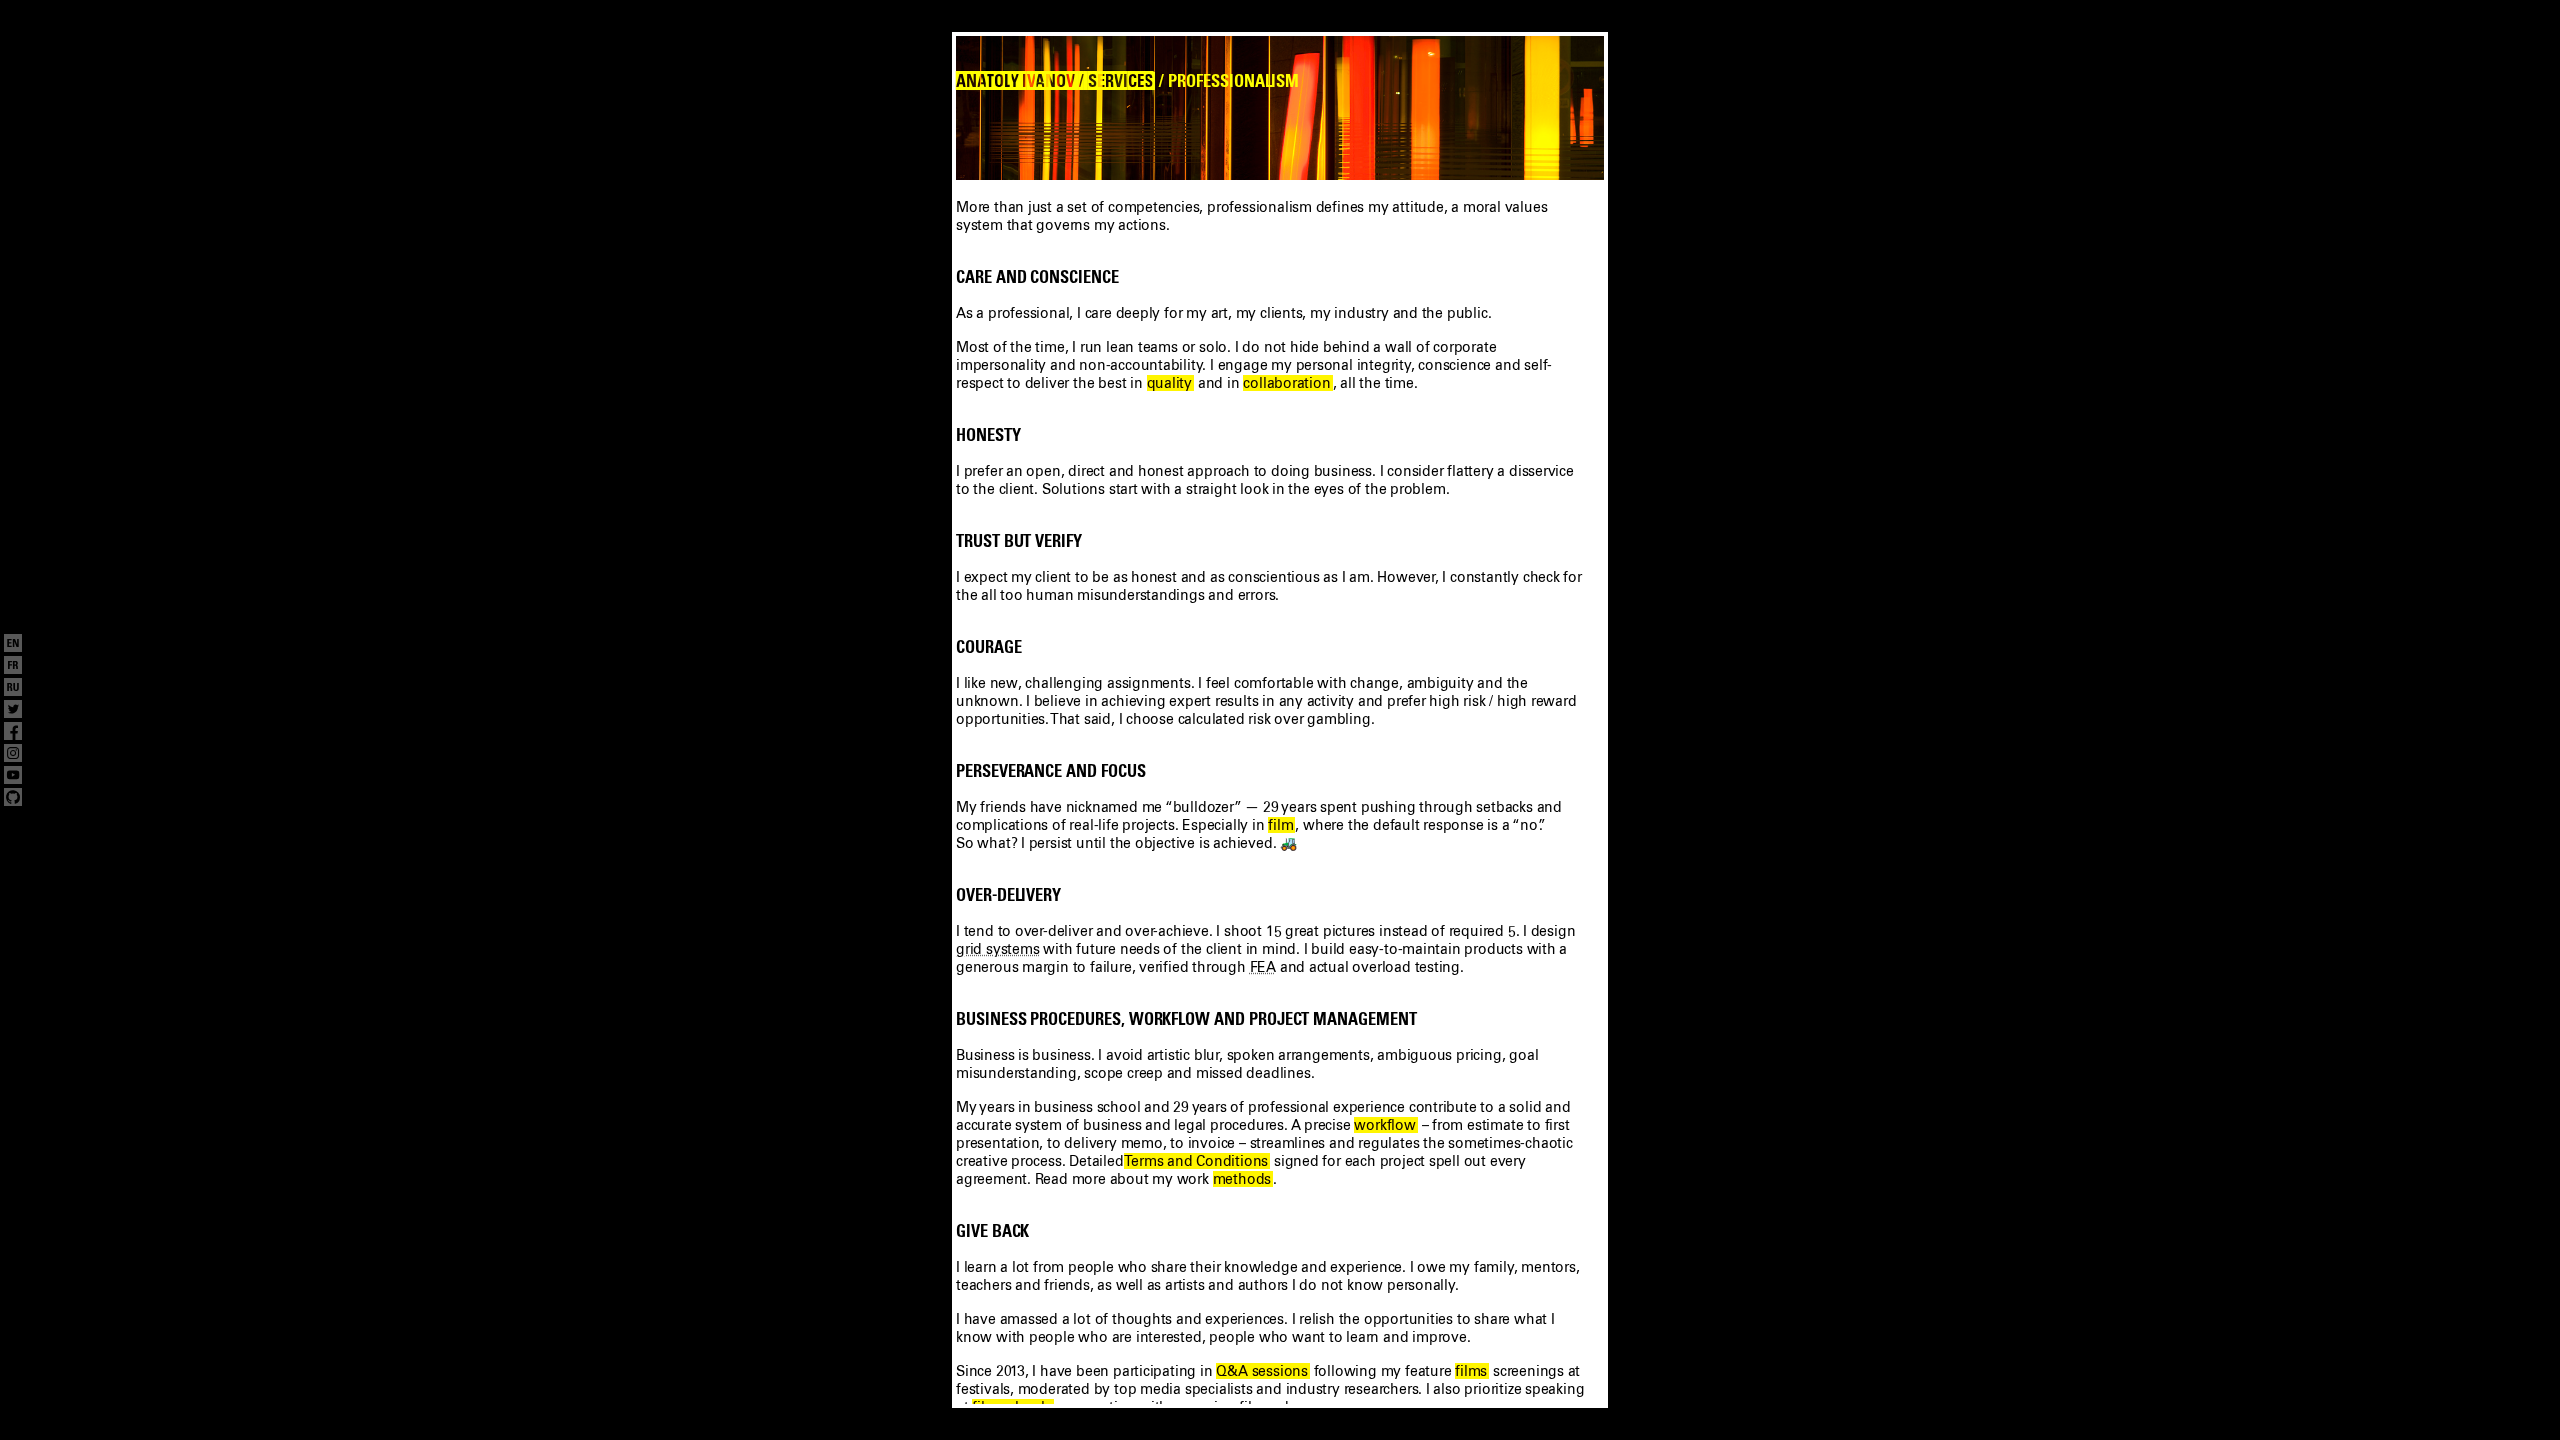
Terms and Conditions (1196, 1161)
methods (1242, 1179)
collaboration (1286, 383)
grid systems (997, 949)
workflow (1384, 1125)
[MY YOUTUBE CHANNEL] (13, 777)
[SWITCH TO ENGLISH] (13, 645)
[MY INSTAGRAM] (13, 755)
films (1471, 1371)
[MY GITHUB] (13, 799)
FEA (1263, 967)
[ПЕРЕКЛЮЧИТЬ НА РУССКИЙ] (13, 689)
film (1280, 825)
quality (1170, 383)
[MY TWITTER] (13, 711)
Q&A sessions (1261, 1371)
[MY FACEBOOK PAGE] (13, 733)
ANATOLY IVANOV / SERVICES (1054, 81)
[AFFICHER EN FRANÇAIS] (13, 667)
